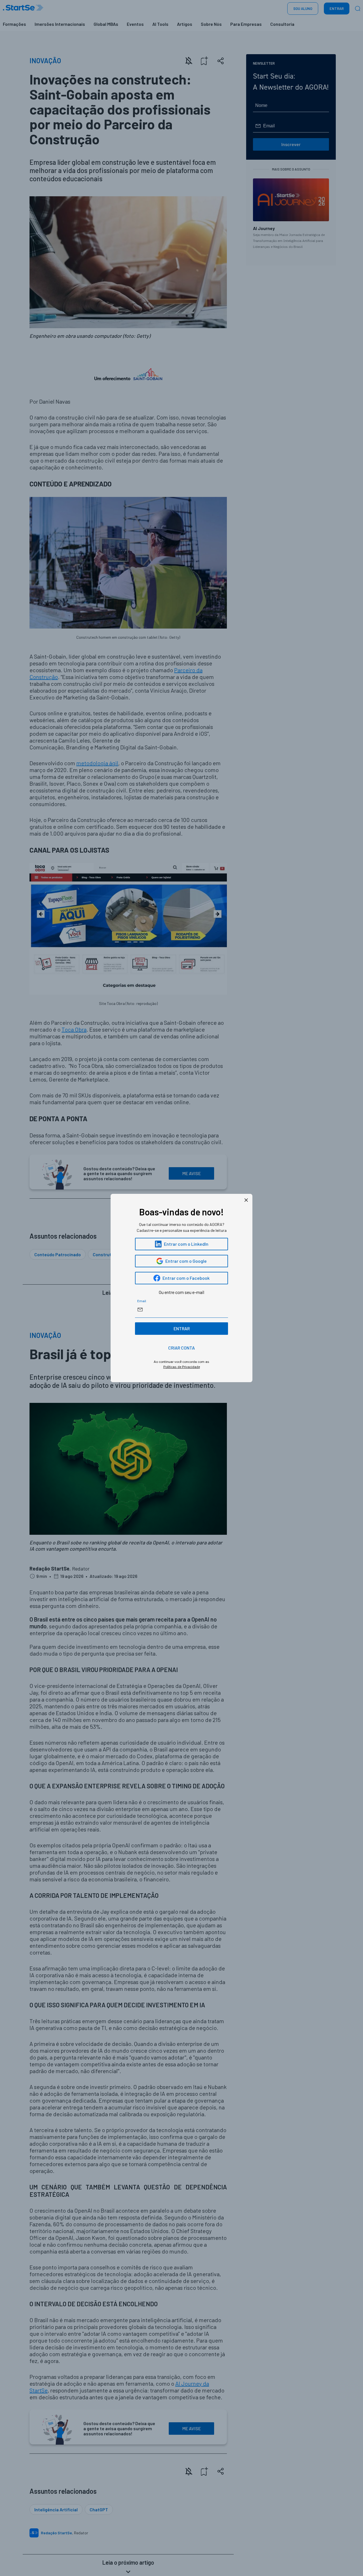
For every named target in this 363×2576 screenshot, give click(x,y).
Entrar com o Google (186, 1261)
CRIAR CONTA (181, 1348)
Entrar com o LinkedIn (186, 1244)
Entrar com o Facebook (186, 1278)
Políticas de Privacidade (182, 1367)
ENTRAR (182, 1328)
